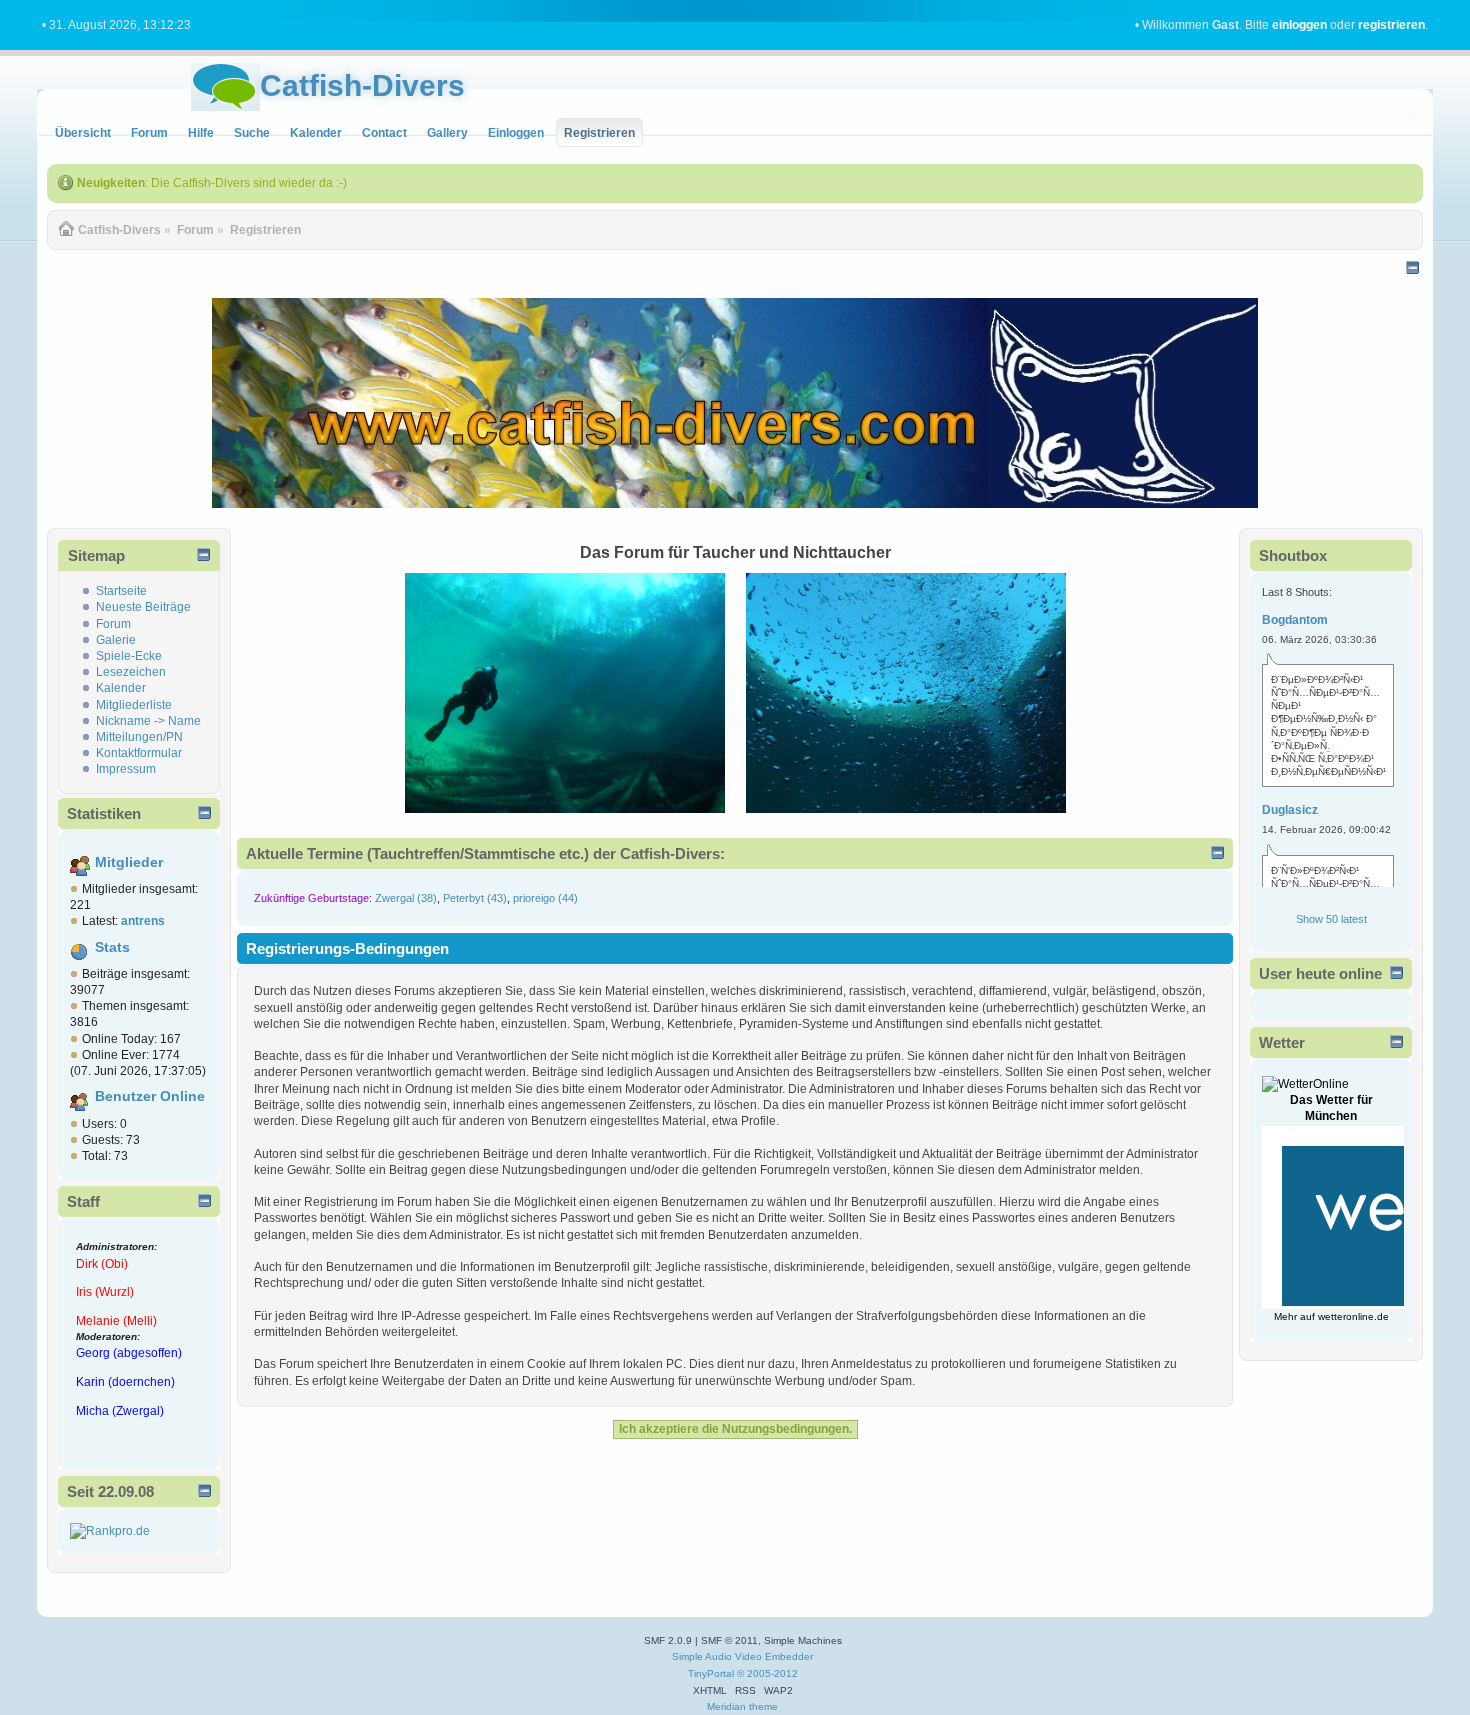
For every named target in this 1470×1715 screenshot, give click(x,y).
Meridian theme (742, 1706)
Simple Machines (803, 1640)
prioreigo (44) (545, 898)
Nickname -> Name (148, 721)
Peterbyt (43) (475, 898)
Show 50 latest (1331, 919)
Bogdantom (1295, 620)
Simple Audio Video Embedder (742, 1656)
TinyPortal (711, 1673)
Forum (113, 624)
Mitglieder (129, 862)
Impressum (126, 769)
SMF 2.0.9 (668, 1640)
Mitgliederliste (134, 705)
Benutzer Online (150, 1096)
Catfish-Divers (362, 85)
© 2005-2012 (767, 1673)
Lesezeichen (131, 672)
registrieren (1391, 25)
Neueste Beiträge (143, 607)
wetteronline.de (1353, 1316)
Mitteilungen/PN (139, 737)
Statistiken (104, 813)
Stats (112, 947)
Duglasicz (1290, 810)
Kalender (121, 688)
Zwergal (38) (406, 898)
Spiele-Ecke (129, 656)
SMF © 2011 (729, 1640)
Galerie (116, 640)
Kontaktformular (139, 753)
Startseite (121, 591)
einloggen (1299, 25)
